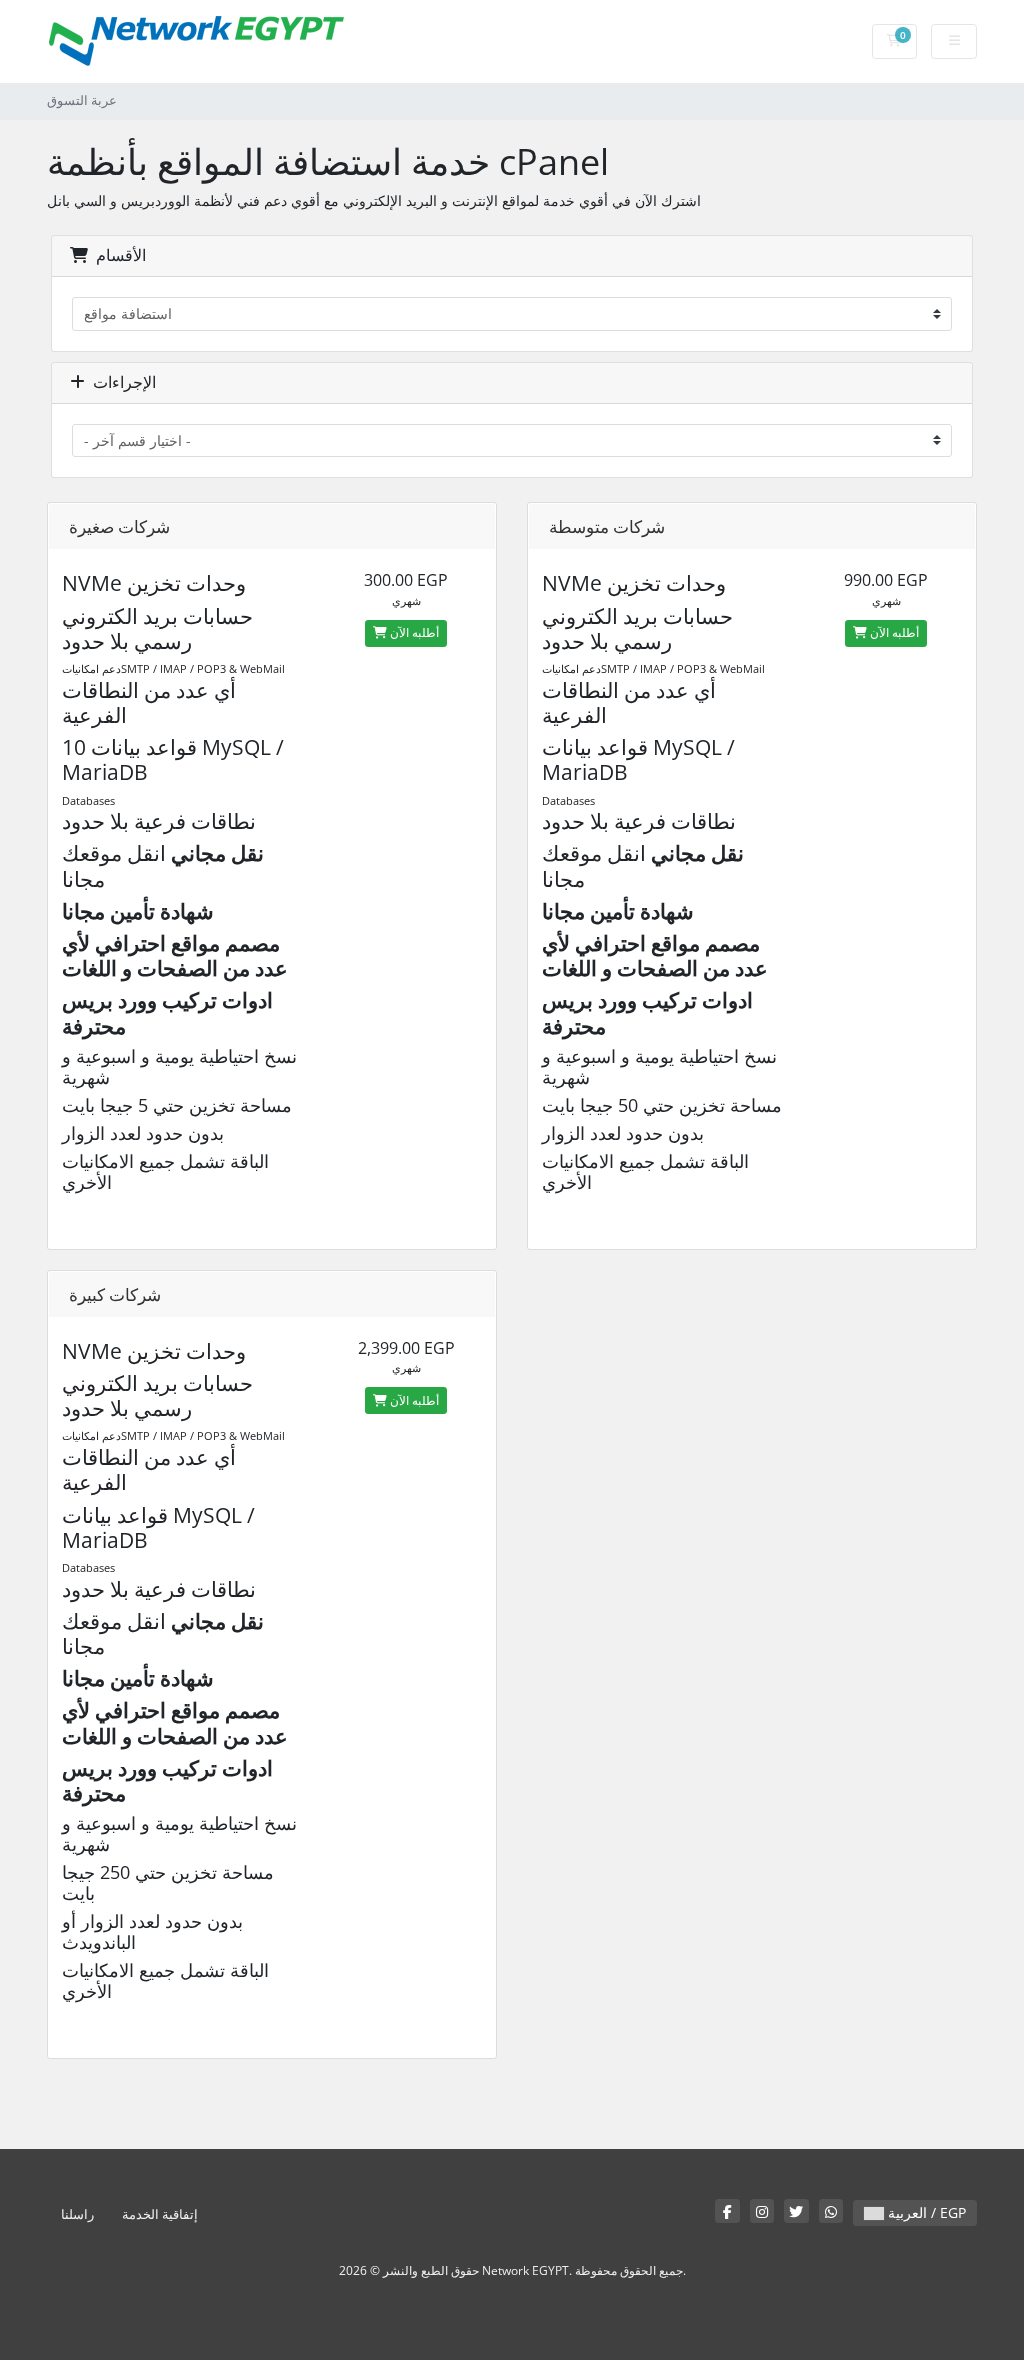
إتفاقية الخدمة (160, 2214)
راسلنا (77, 2214)
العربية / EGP (925, 2212)
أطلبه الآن (413, 632)
